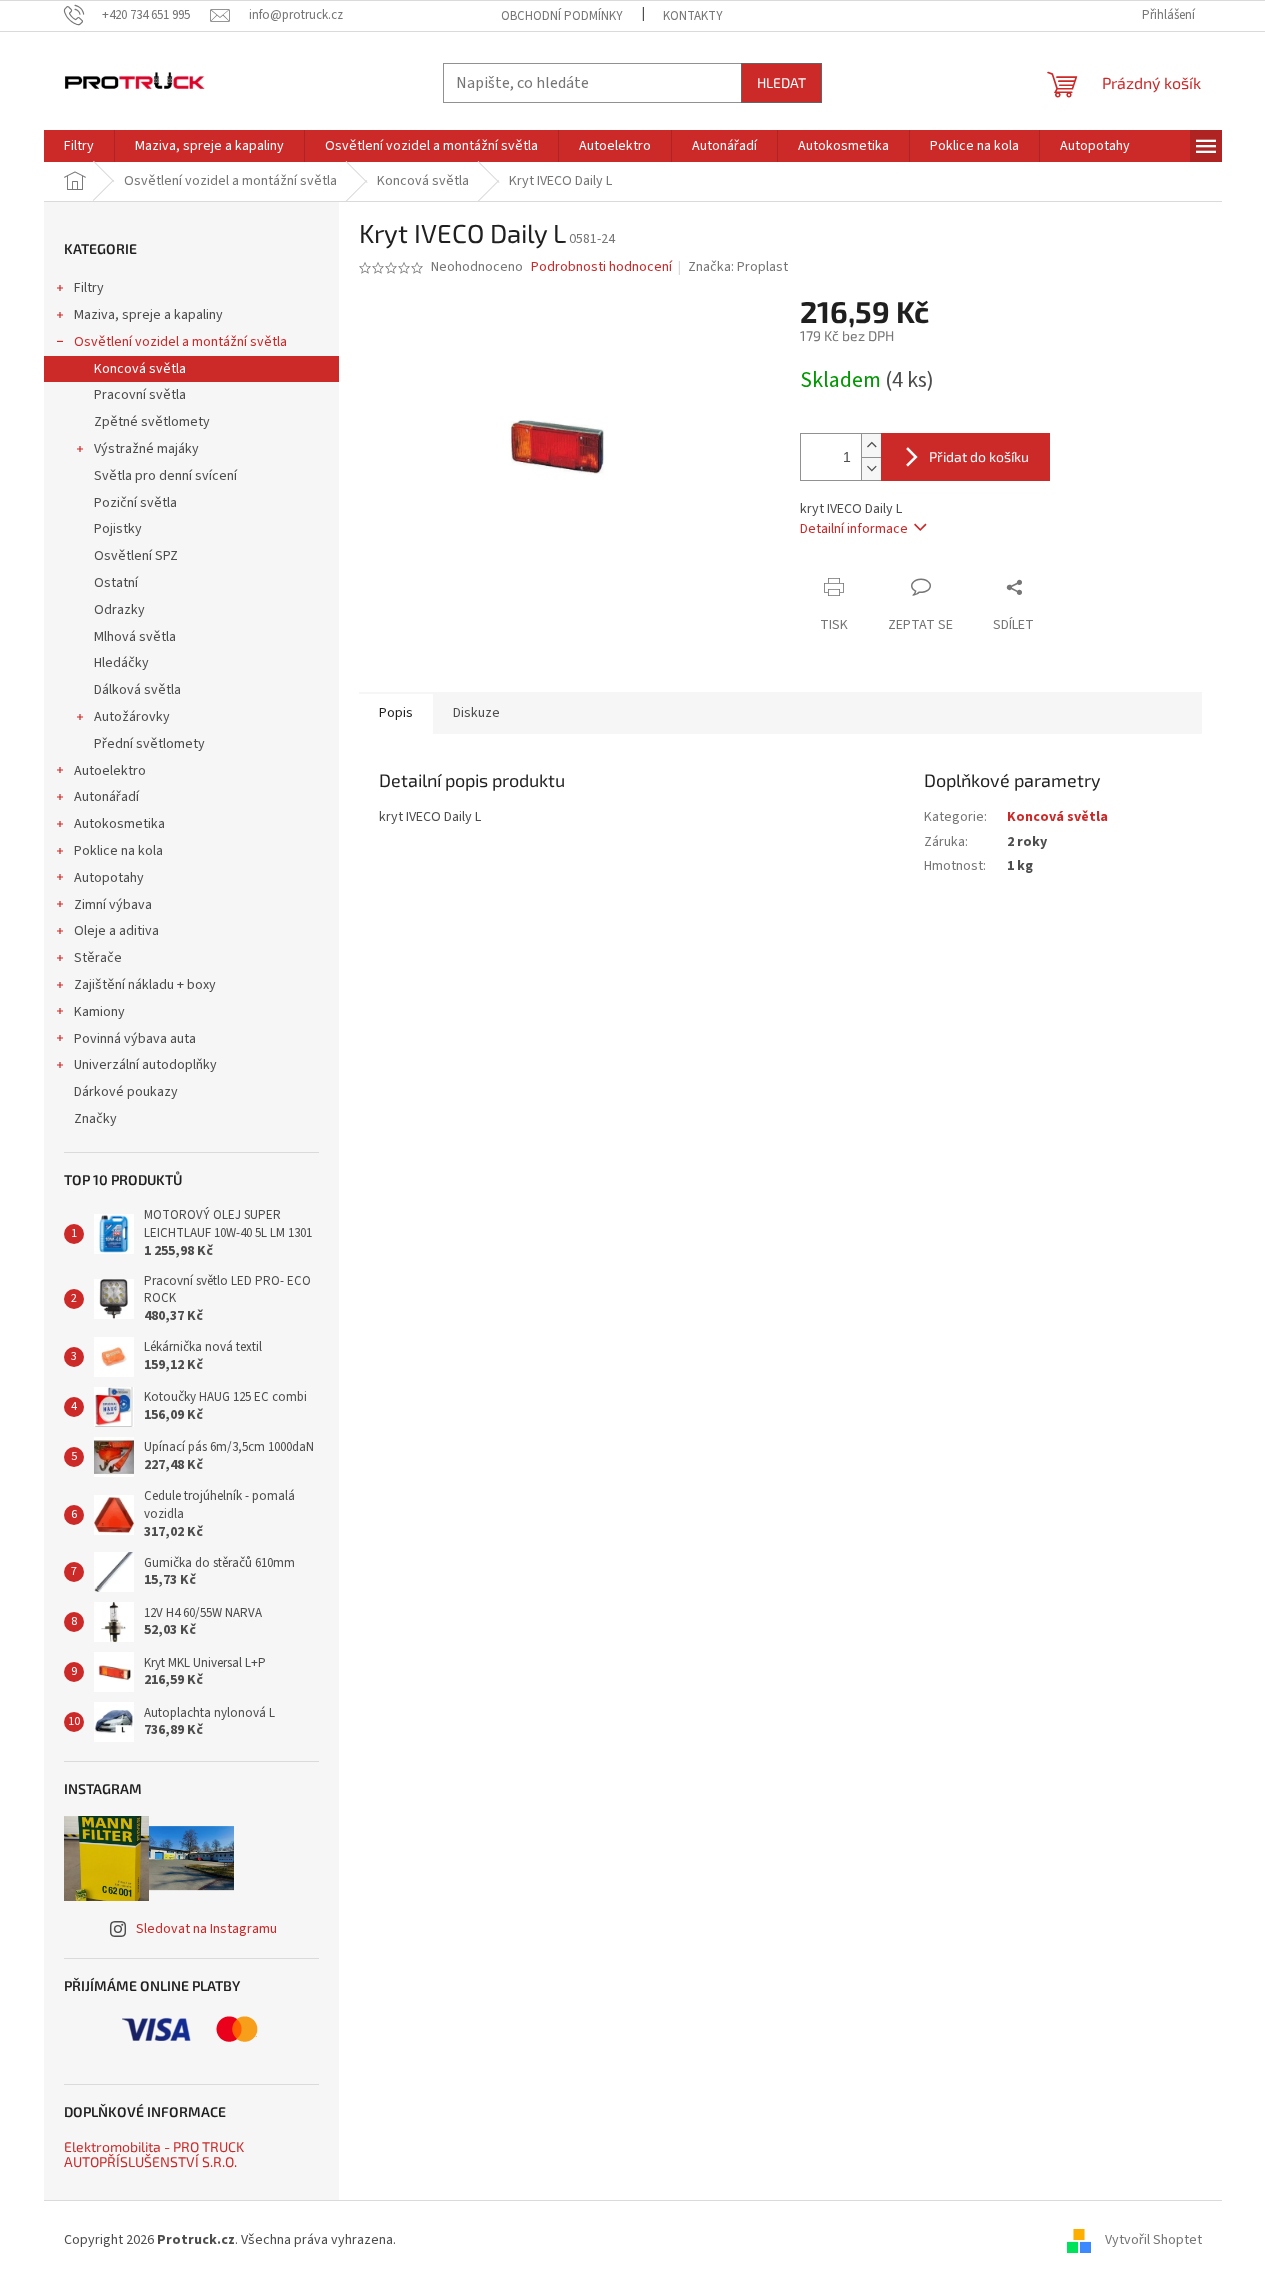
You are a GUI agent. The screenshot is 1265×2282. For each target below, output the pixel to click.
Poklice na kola (118, 851)
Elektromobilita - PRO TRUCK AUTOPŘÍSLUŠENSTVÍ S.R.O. (154, 2154)
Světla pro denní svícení (165, 476)
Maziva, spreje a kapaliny (148, 315)
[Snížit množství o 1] (871, 468)
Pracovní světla (140, 395)
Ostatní (116, 583)
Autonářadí (106, 797)
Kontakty (693, 16)
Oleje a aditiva (116, 931)
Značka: (738, 267)
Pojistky (118, 529)
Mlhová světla (135, 637)
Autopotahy (109, 878)
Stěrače (98, 958)
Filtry (89, 288)
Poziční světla (135, 503)
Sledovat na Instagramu (206, 1929)
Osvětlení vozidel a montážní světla (180, 342)
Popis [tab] (396, 713)
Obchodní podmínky (562, 16)
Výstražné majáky (146, 449)
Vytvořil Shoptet (1153, 2240)
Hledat (781, 82)
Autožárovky (132, 717)
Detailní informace (854, 529)
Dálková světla (137, 690)
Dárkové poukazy (126, 1092)
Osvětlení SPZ (136, 556)
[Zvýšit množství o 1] (871, 445)
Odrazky (119, 610)
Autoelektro (110, 771)
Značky (95, 1119)
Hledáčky (121, 663)
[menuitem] (79, 146)
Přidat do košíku (979, 456)
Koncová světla (140, 369)
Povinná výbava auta (135, 1039)
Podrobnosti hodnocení (601, 267)
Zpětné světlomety (152, 422)
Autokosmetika (119, 824)
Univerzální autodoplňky (145, 1065)
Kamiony (99, 1012)
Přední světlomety (149, 744)
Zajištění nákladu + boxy (145, 985)
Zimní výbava (113, 905)
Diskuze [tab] (476, 713)
